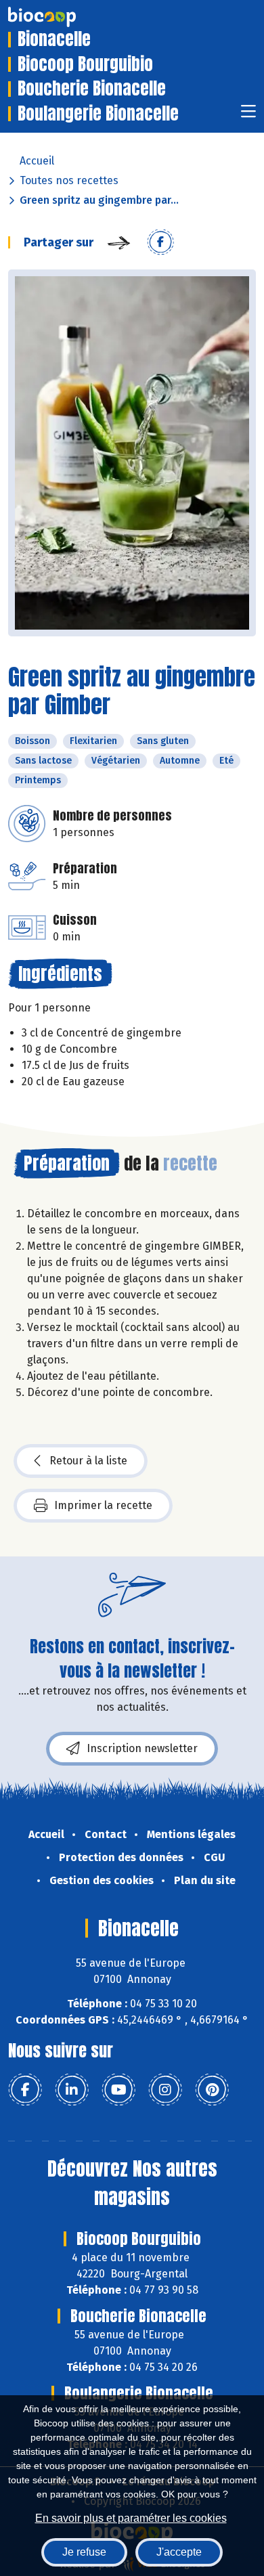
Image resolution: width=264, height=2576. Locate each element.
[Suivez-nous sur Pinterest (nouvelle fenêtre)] (212, 2090)
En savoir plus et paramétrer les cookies (131, 2518)
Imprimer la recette (103, 1505)
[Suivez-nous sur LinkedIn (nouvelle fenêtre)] (72, 2090)
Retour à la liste (88, 1461)
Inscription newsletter (142, 1748)
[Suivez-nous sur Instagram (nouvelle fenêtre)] (165, 2090)
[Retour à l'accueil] (62, 17)
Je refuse (84, 2552)
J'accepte (179, 2552)
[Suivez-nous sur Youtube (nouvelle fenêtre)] (118, 2090)
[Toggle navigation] (248, 115)
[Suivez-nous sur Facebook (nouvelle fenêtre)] (25, 2090)
